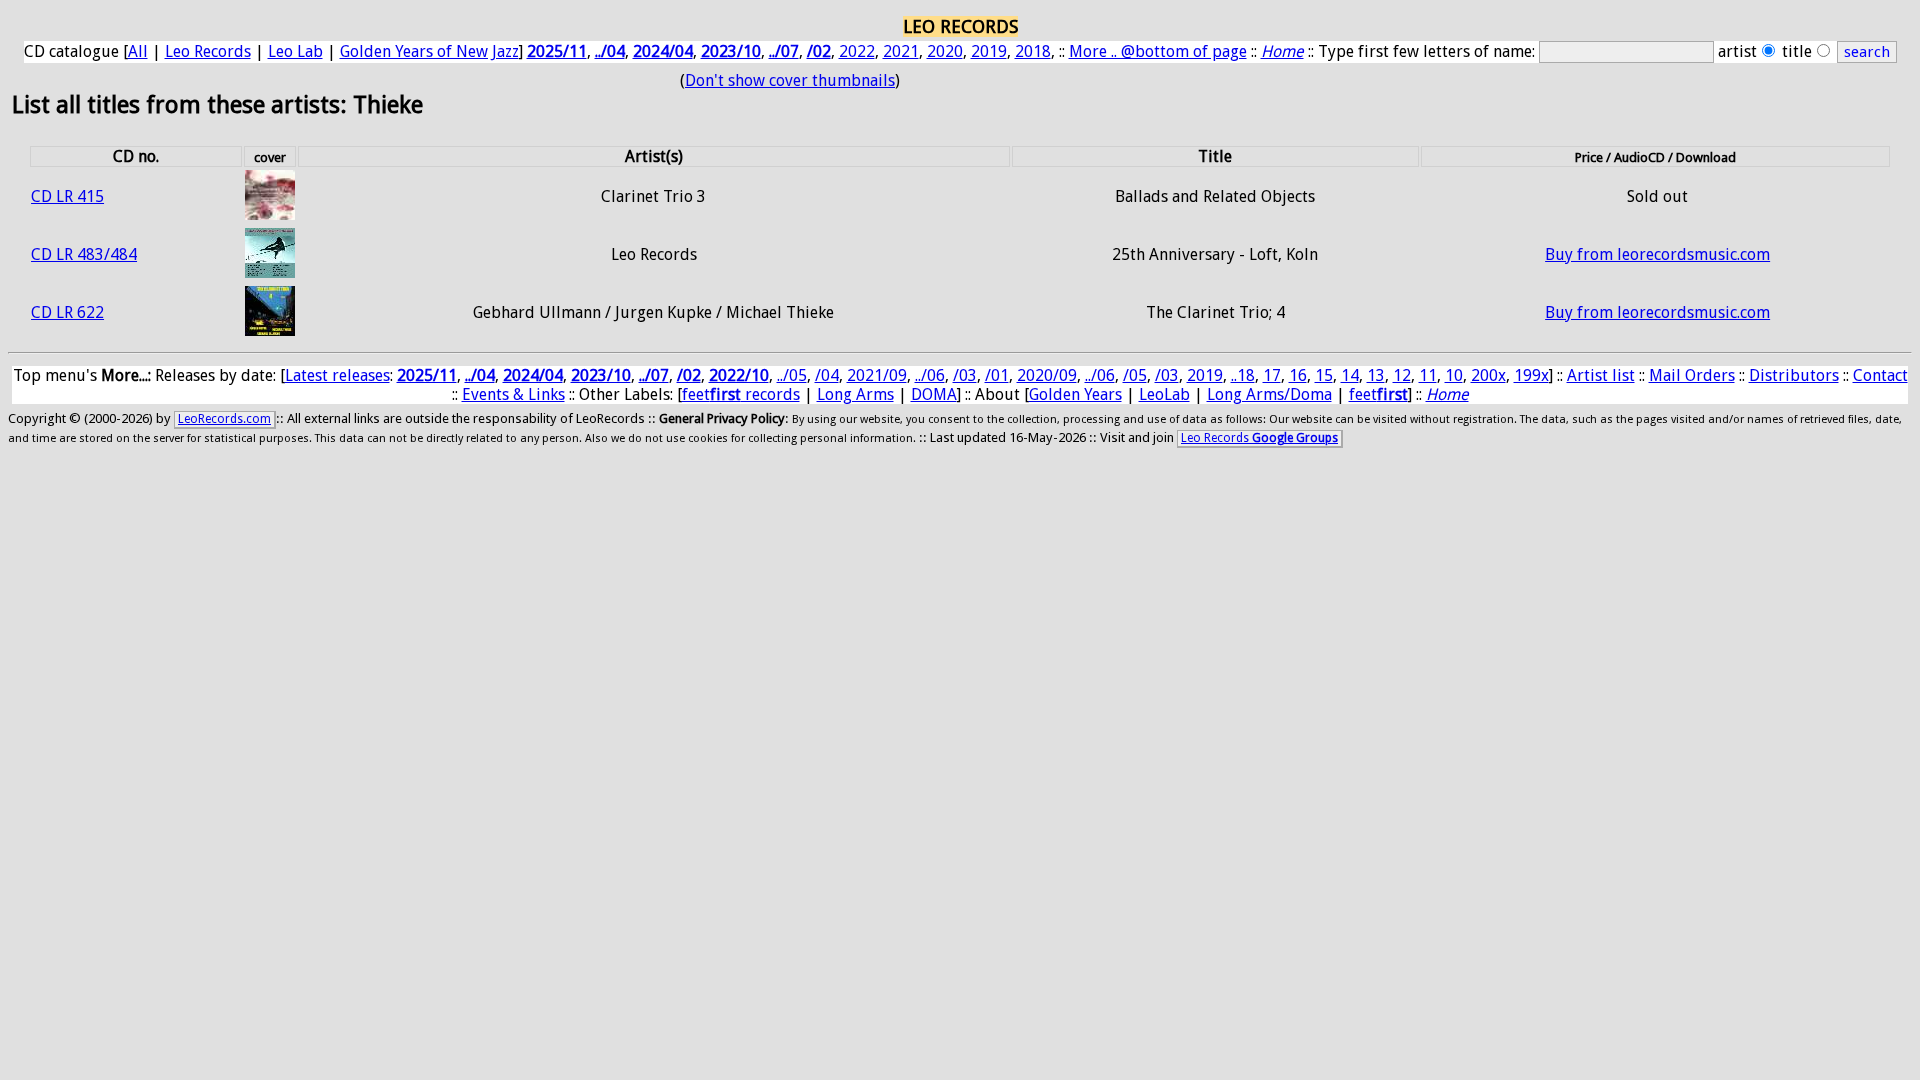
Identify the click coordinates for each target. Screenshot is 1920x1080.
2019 (989, 51)
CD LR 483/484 (84, 254)
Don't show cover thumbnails (790, 80)
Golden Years (1075, 394)
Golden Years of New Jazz (429, 51)
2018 (1033, 51)
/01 (997, 375)
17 (1272, 375)
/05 (1135, 375)
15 (1324, 375)
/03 (965, 375)
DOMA (934, 394)
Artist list (1601, 375)
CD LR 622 (67, 312)
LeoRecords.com (224, 419)
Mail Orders (1692, 375)
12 (1402, 375)
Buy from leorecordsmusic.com (1657, 254)
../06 (930, 375)
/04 (827, 375)
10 (1454, 375)
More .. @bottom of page (1158, 51)
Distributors (1794, 375)
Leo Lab (295, 51)
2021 (901, 51)
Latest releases (337, 375)
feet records (741, 394)
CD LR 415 (67, 196)
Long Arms (855, 394)
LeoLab (1164, 394)
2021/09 (877, 375)
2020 (945, 51)
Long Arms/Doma (1269, 394)
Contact (1880, 375)
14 (1350, 375)
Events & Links (513, 394)
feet (1378, 394)
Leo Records (208, 51)
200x (1488, 375)
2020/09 (1047, 375)
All (138, 51)
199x (1531, 375)
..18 (1243, 375)
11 (1428, 375)
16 (1298, 375)
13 (1376, 375)
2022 (857, 51)
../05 (792, 375)
